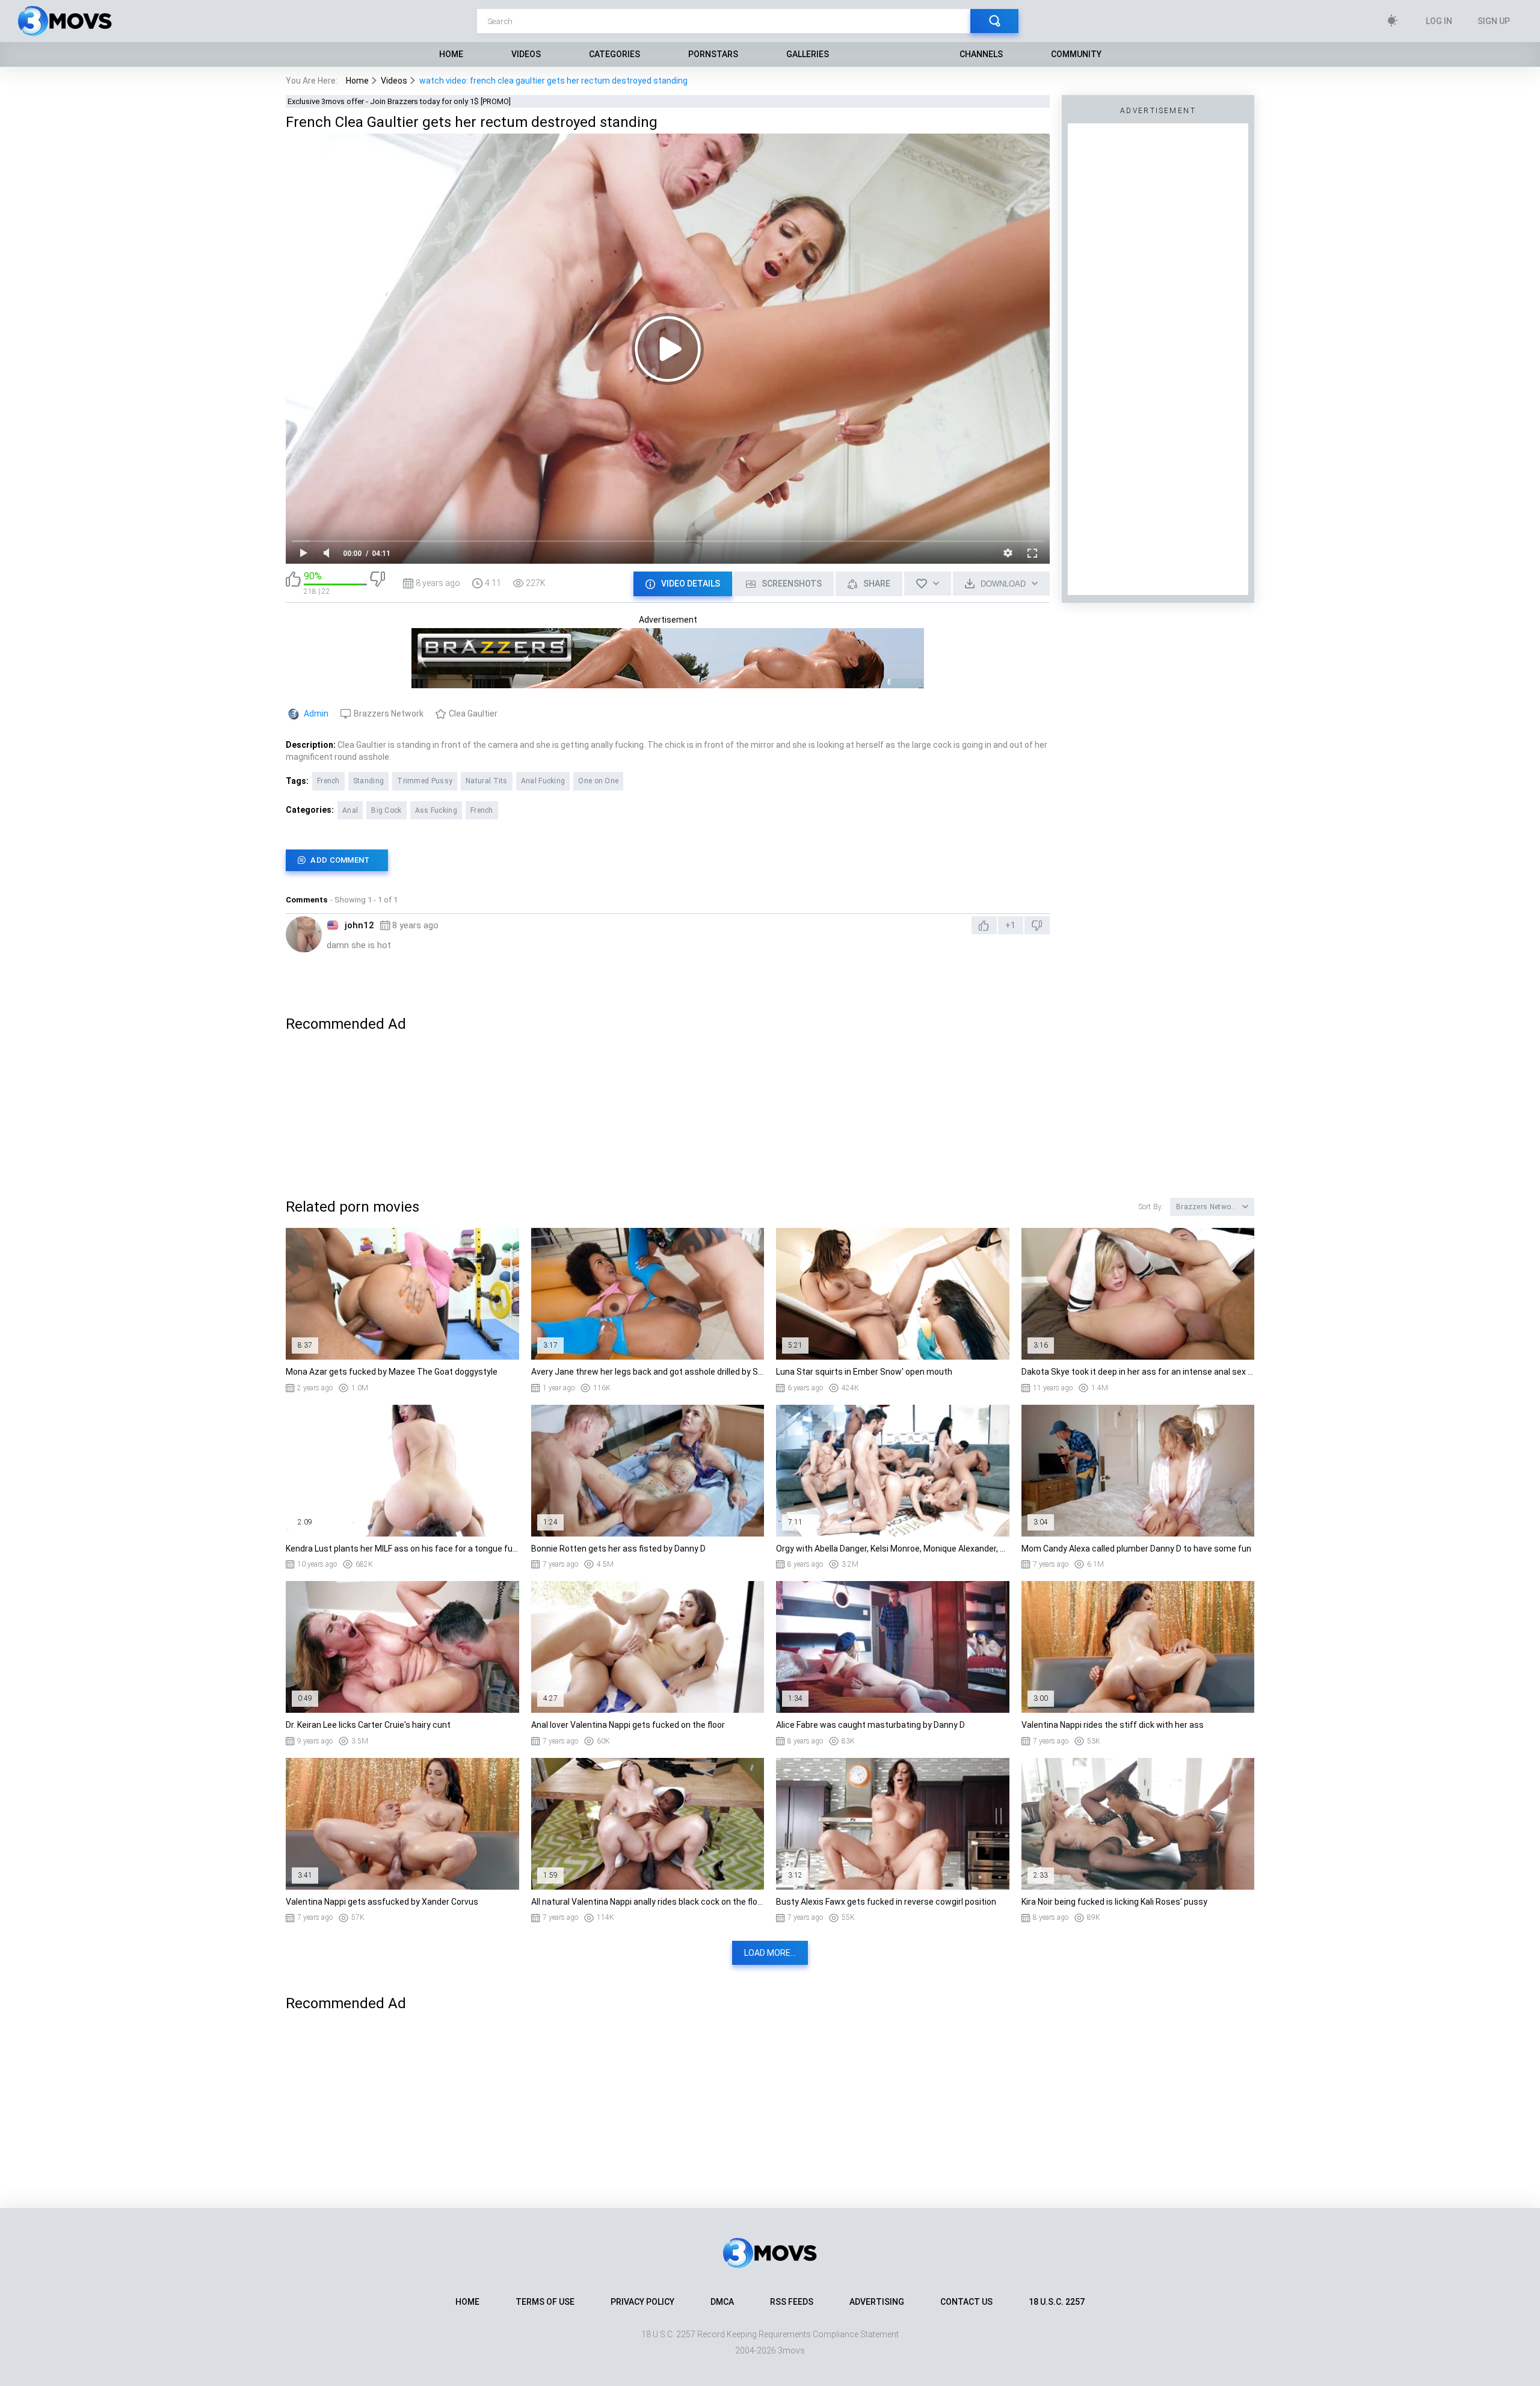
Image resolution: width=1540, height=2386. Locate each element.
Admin (316, 714)
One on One (598, 781)
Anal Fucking (543, 781)
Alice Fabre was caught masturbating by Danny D (870, 1725)
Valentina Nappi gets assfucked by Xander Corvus (382, 1902)
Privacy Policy (642, 2302)
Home (451, 54)
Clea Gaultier (473, 714)
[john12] (304, 934)
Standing (368, 781)
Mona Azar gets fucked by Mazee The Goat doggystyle (392, 1372)
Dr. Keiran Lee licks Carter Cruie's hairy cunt (368, 1725)
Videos (526, 54)
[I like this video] (293, 583)
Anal (350, 810)
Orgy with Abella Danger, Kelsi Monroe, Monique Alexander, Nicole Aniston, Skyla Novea (893, 1549)
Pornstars (713, 54)
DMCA (722, 2302)
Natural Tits (487, 781)
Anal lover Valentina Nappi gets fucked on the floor (628, 1725)
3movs (791, 2351)
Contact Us (966, 2302)
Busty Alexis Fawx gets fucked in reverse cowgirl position (886, 1902)
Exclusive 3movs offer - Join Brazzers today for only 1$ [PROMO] (399, 101)
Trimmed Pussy (425, 781)
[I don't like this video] (377, 583)
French (328, 781)
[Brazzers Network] (668, 683)
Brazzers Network (389, 714)
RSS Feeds (792, 2302)
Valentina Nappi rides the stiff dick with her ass (1113, 1725)
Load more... (770, 1953)
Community (1076, 54)
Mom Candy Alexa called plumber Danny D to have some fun (1136, 1549)
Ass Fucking (436, 810)
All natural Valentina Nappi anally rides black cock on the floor (648, 1902)
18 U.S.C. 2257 (1057, 2302)
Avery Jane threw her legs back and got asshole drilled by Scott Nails (648, 1372)
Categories (614, 54)
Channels (981, 54)
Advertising (877, 2302)
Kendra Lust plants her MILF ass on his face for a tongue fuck (402, 1549)
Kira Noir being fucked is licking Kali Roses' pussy (1114, 1902)
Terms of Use (545, 2302)
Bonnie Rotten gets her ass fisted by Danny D (618, 1549)
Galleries (808, 54)
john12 (359, 925)
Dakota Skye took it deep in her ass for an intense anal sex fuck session (1138, 1372)
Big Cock (386, 810)
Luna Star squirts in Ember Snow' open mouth (864, 1372)
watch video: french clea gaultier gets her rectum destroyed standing (553, 81)
